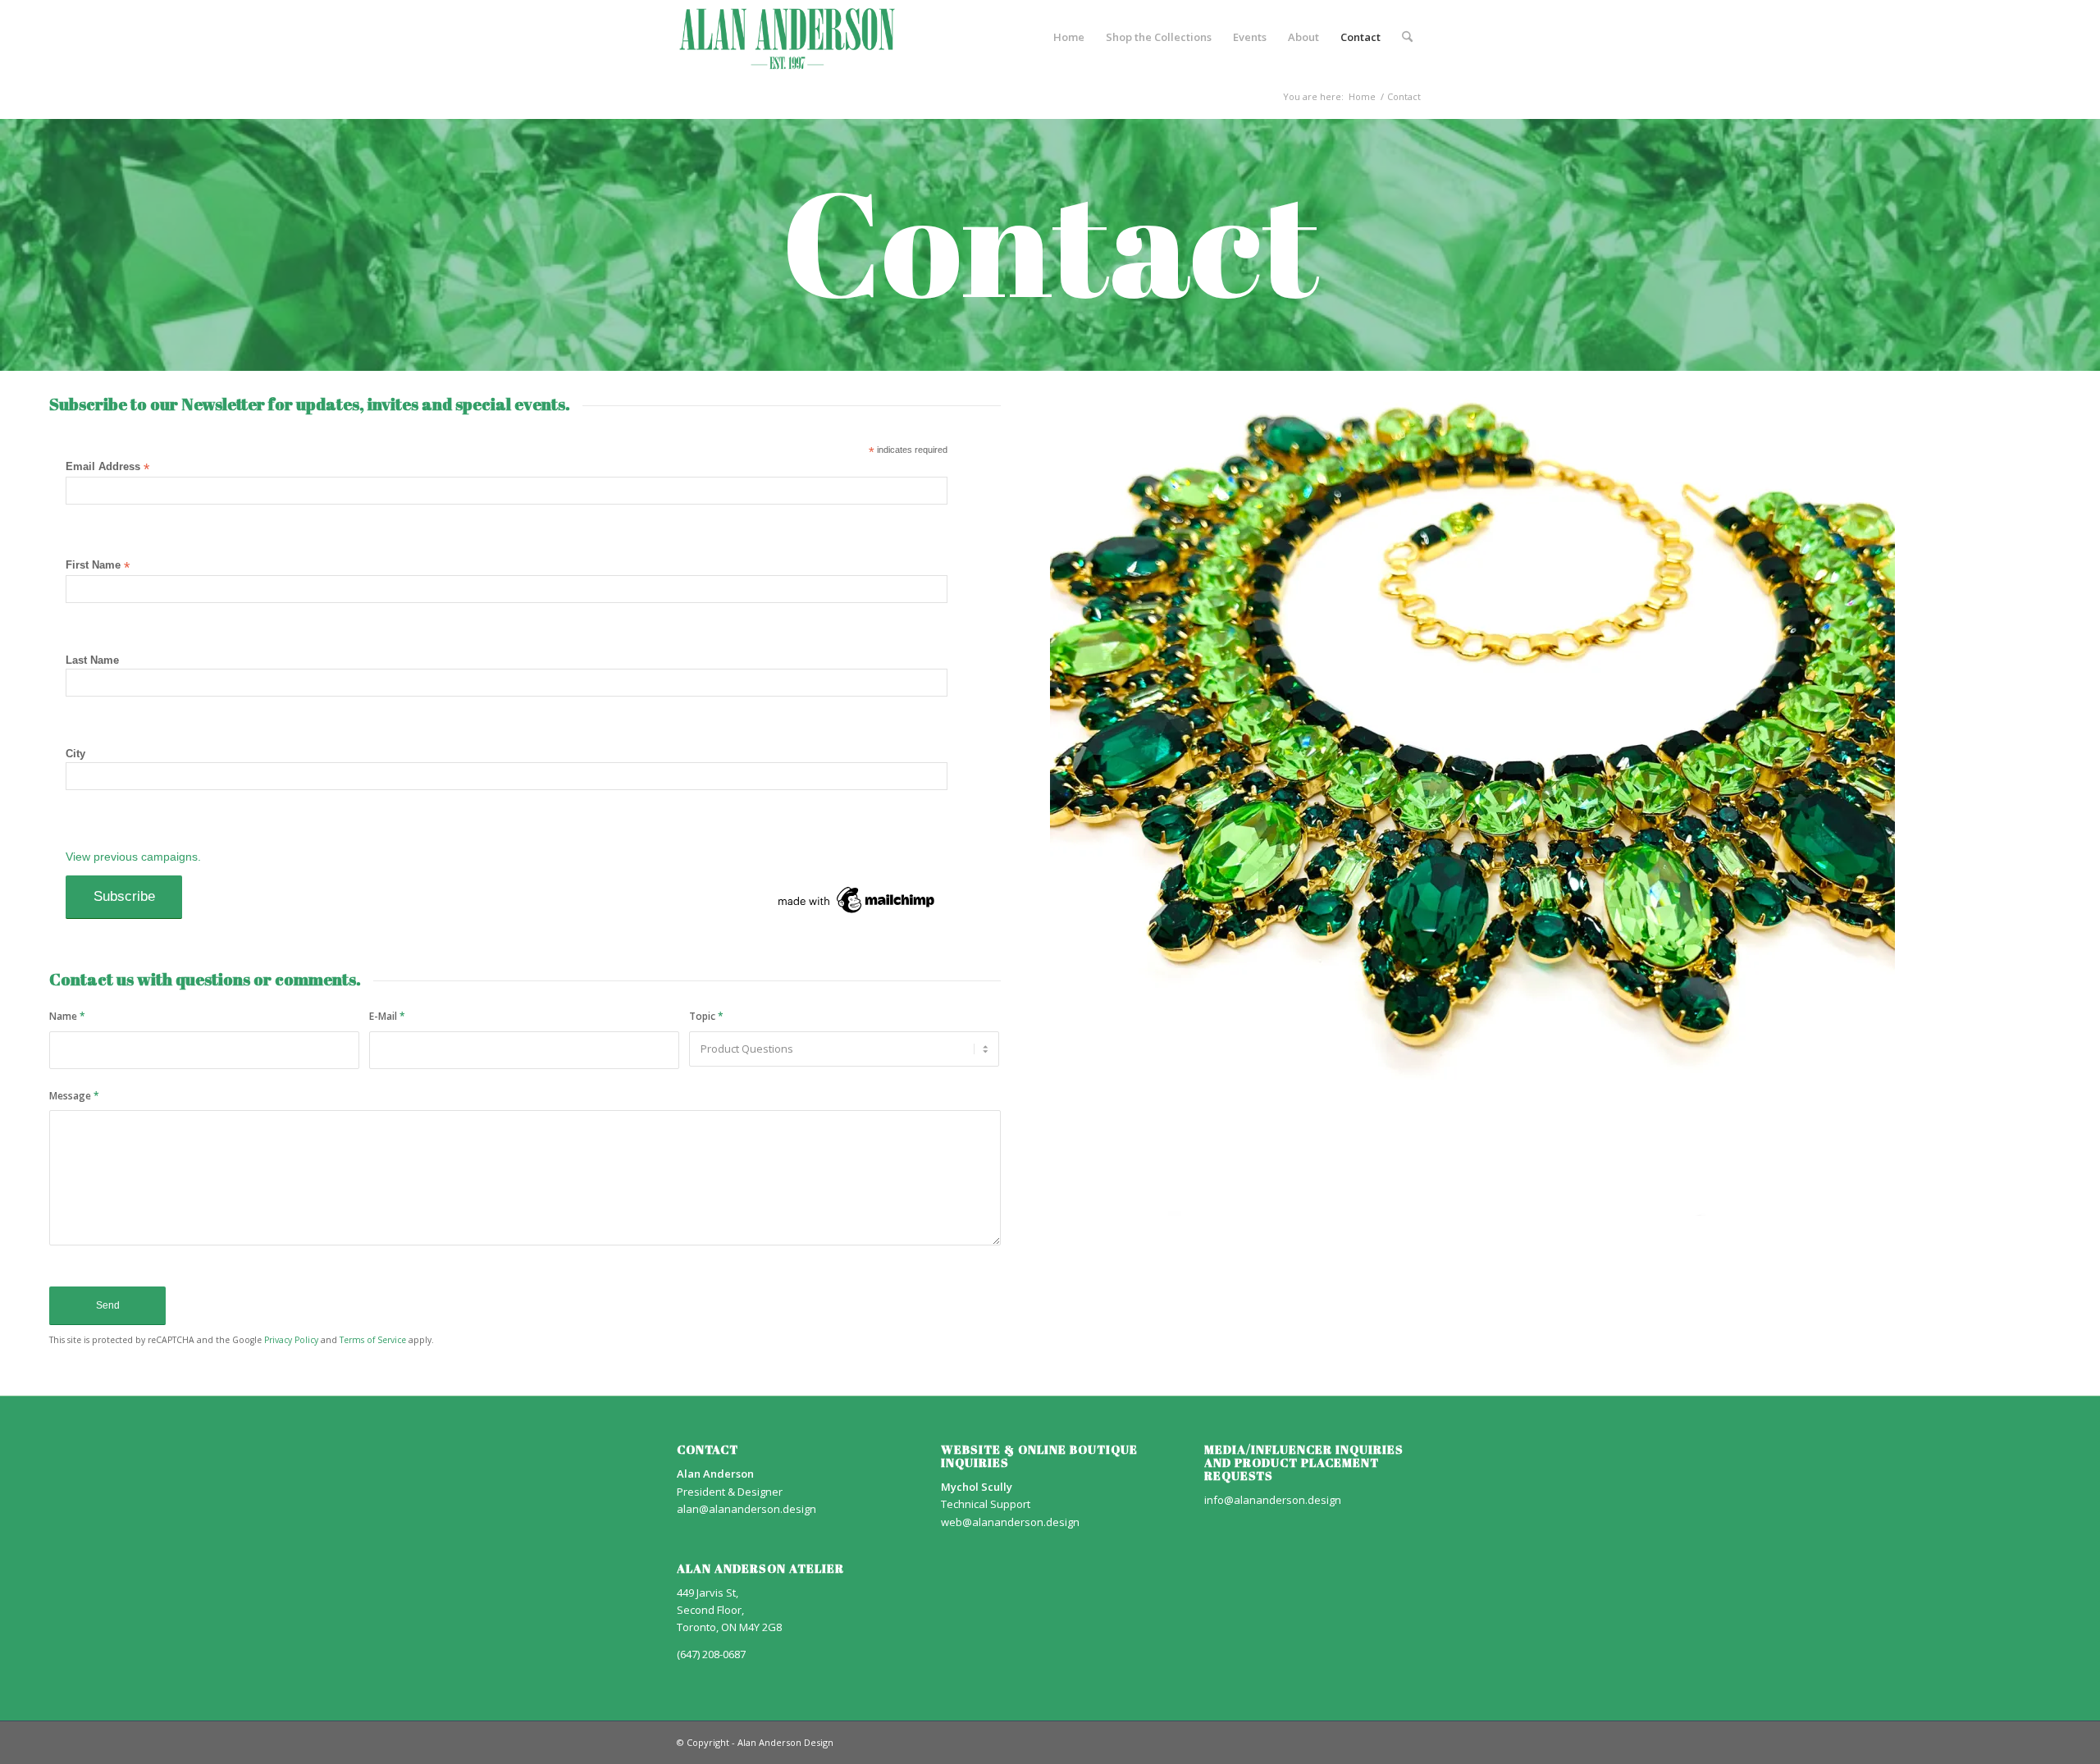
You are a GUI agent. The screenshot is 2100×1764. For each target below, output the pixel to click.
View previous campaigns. (133, 857)
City (75, 754)
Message (74, 1096)
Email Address (107, 467)
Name (67, 1016)
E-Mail (387, 1016)
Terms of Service (373, 1340)
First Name (98, 566)
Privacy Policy (291, 1340)
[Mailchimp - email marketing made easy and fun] (857, 913)
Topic (706, 1016)
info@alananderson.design (1273, 1500)
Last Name (92, 660)
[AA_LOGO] (787, 37)
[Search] (1407, 37)
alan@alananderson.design (746, 1509)
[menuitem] (1069, 37)
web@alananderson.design (1010, 1522)
